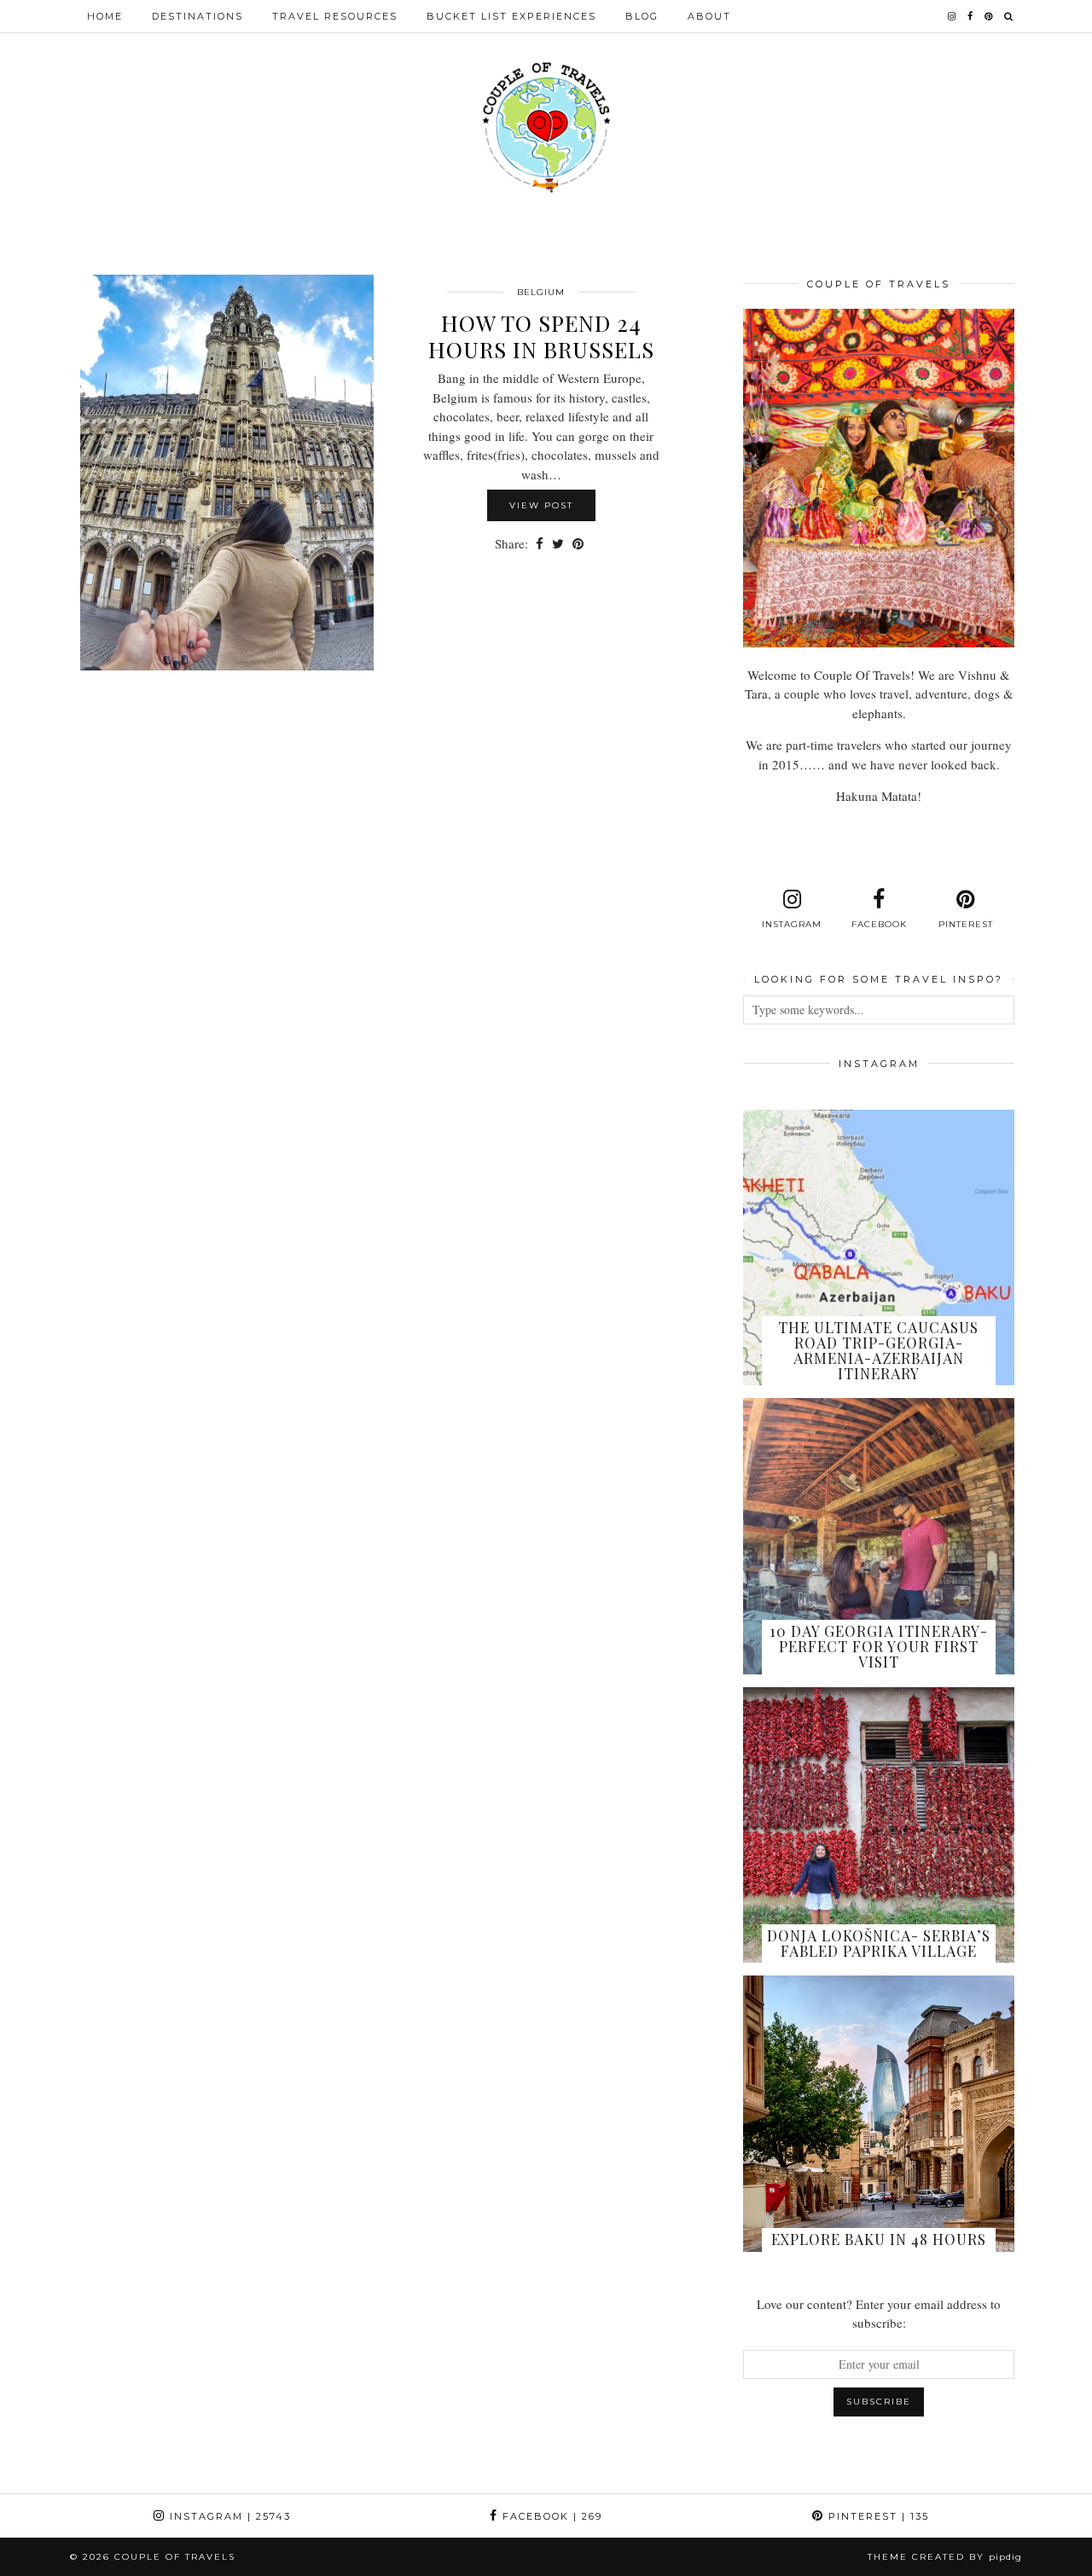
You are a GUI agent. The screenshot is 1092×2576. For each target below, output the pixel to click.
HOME (105, 16)
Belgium (541, 292)
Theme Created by (945, 2557)
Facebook (550, 2516)
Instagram (228, 2516)
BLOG (642, 16)
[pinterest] (989, 16)
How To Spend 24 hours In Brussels (541, 336)
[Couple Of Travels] (546, 128)
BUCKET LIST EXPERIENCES (511, 16)
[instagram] (953, 16)
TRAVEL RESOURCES (335, 16)
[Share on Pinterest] (578, 544)
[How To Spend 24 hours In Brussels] (227, 473)
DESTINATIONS (197, 16)
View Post (541, 505)
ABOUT (709, 16)
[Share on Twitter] (558, 544)
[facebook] (971, 16)
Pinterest (877, 2516)
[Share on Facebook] (540, 544)
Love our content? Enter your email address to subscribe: (879, 2314)
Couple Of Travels (175, 2557)
